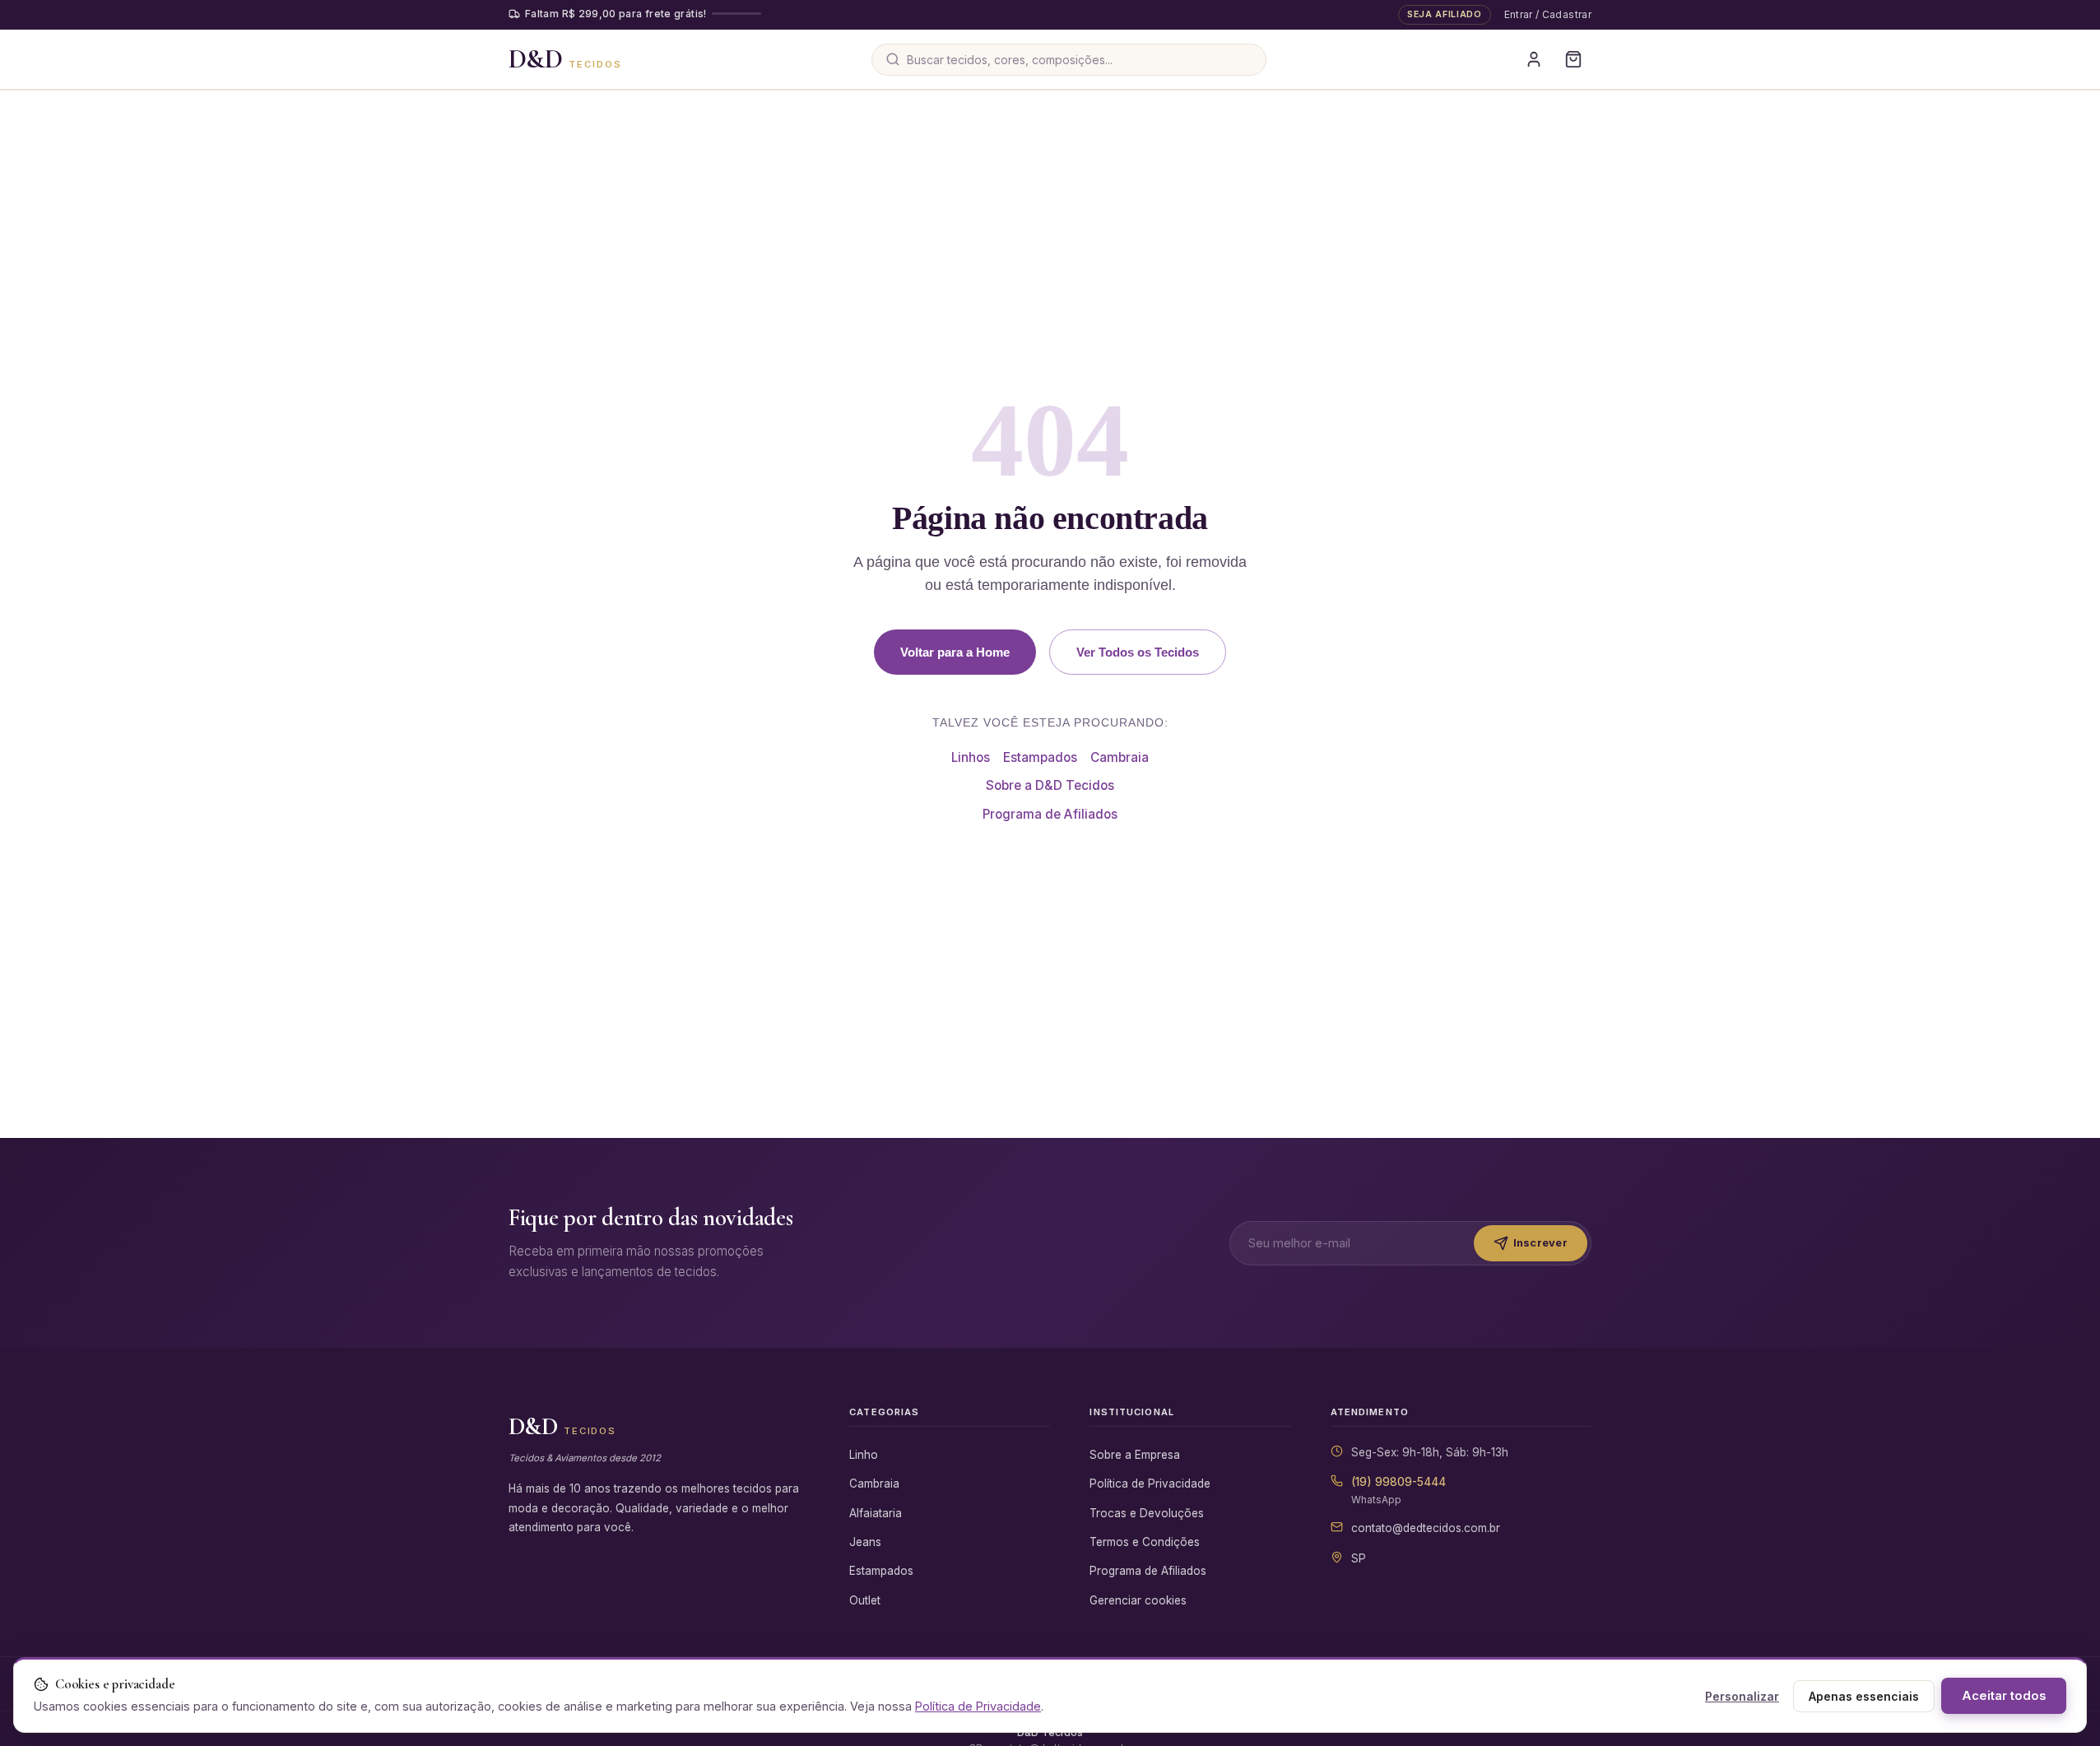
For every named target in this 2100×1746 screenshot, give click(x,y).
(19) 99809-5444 (1398, 1482)
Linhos (971, 757)
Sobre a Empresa (1135, 1455)
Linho (864, 1455)
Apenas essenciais (1864, 1696)
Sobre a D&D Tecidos (1050, 785)
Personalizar (1742, 1696)
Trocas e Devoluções (1147, 1513)
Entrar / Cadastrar (1548, 14)
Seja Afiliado (1445, 14)
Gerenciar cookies (1138, 1600)
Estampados (1040, 757)
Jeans (865, 1542)
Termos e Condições (1145, 1542)
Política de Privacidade (1150, 1484)
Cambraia (1120, 757)
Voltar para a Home (955, 652)
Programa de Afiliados (1050, 814)
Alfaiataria (876, 1513)
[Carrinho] (1573, 59)
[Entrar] (1534, 59)
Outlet (865, 1600)
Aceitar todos (2004, 1696)
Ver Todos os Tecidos (1138, 652)
